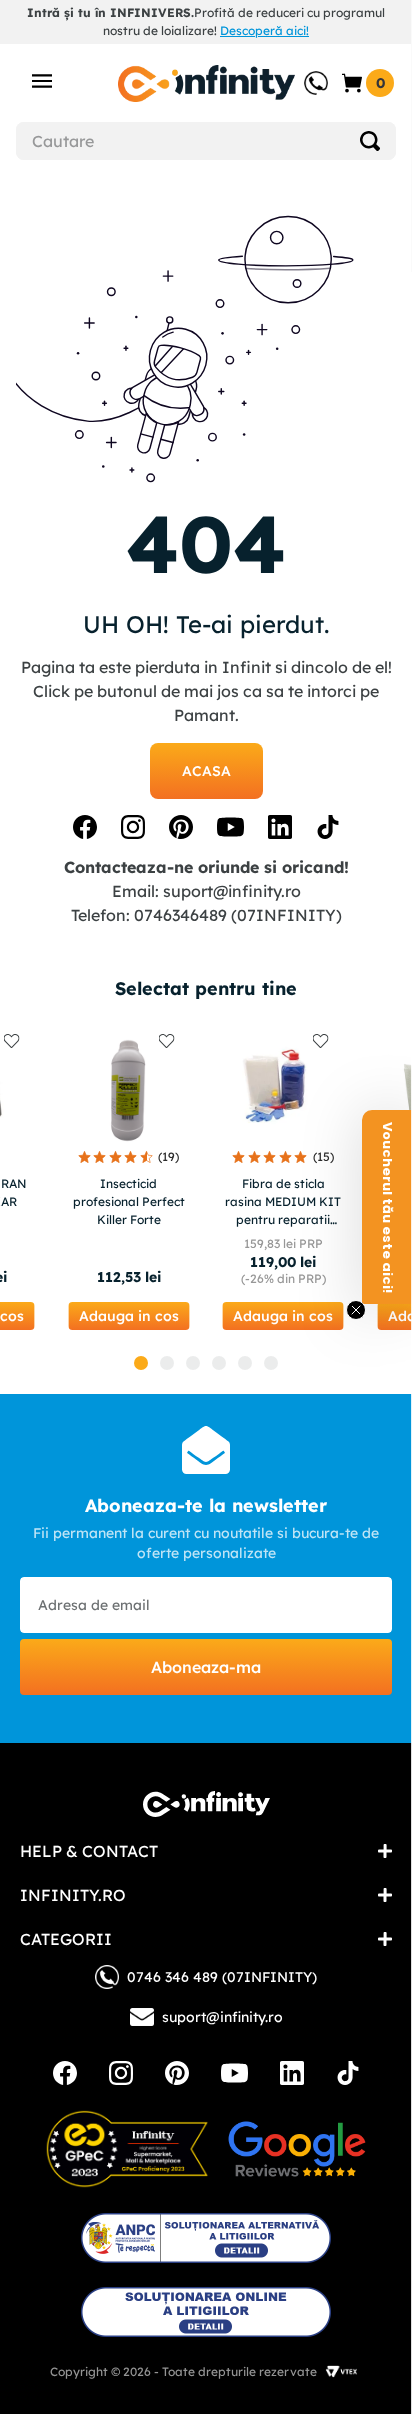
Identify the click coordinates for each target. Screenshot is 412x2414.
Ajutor (302, 73)
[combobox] (206, 141)
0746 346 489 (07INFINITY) (222, 1977)
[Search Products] (370, 141)
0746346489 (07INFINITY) (238, 915)
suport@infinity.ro (232, 891)
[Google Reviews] (297, 2149)
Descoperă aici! (264, 30)
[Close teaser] (356, 1310)
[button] (128, 1316)
